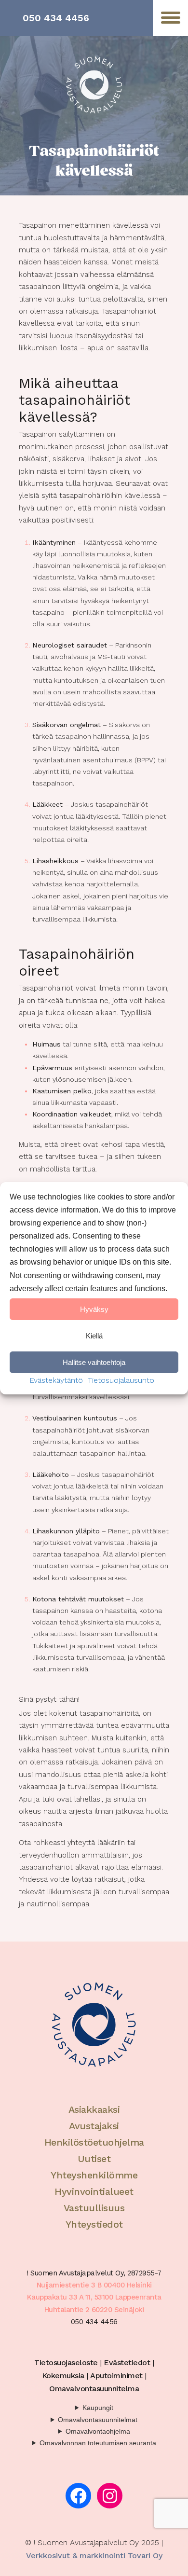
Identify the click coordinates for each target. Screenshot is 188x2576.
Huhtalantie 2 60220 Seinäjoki (94, 2310)
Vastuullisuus (94, 2208)
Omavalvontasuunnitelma (94, 2389)
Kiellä (94, 1335)
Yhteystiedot (94, 2224)
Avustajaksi (94, 2126)
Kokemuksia (63, 2376)
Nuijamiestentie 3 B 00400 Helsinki (94, 2285)
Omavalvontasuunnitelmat (98, 2420)
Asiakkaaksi (94, 2109)
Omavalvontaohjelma (98, 2431)
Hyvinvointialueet (94, 2191)
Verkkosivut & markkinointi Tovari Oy (94, 2555)
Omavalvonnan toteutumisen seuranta (98, 2443)
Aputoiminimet (116, 2376)
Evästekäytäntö (56, 1380)
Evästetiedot (127, 2362)
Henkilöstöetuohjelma (94, 2142)
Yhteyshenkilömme (94, 2175)
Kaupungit (98, 2408)
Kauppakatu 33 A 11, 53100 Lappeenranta (94, 2297)
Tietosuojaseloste (66, 2362)
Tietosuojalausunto (121, 1380)
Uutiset (94, 2159)
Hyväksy (94, 1309)
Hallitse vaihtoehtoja (94, 1362)
